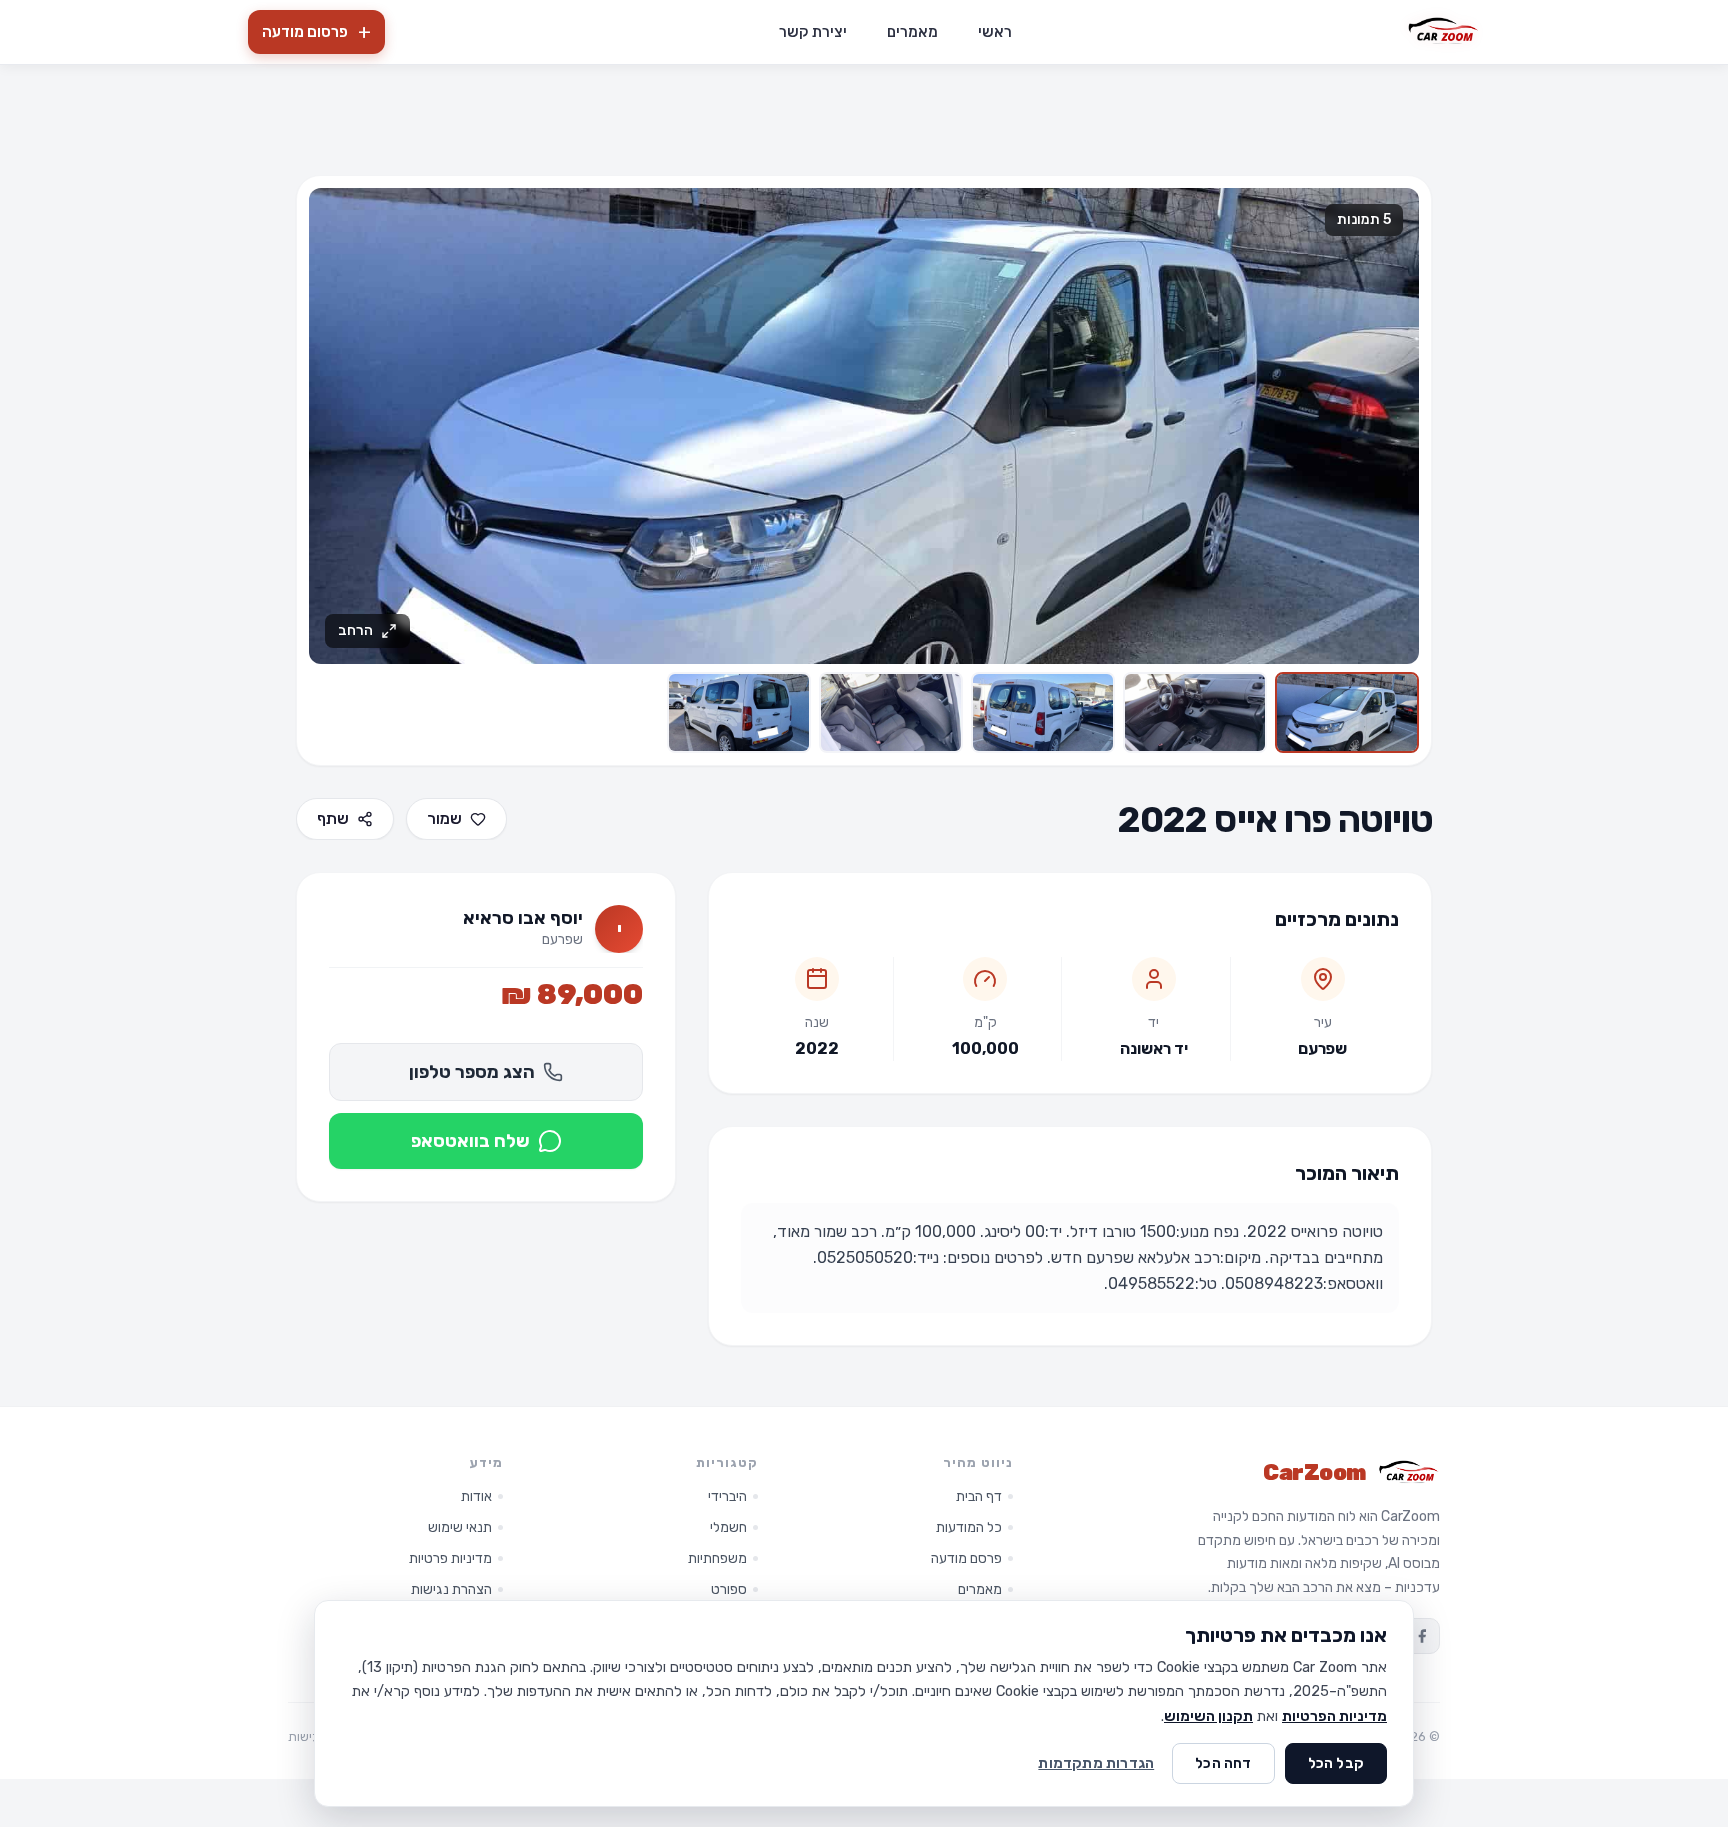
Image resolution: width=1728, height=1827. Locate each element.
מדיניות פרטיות (450, 1558)
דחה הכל (1223, 1763)
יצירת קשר (813, 32)
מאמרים (912, 32)
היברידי (727, 1496)
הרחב (355, 630)
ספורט (729, 1589)
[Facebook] (1422, 1636)
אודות (476, 1496)
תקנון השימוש (1208, 1716)
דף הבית (979, 1496)
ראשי (995, 32)
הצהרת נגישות (451, 1589)
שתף (333, 818)
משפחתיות (717, 1558)
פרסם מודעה (966, 1558)
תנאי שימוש (460, 1527)
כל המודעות (969, 1527)
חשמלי (728, 1527)
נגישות (305, 1736)
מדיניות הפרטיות (1334, 1716)
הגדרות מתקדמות (1096, 1763)
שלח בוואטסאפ (470, 1141)
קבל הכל (1336, 1763)
